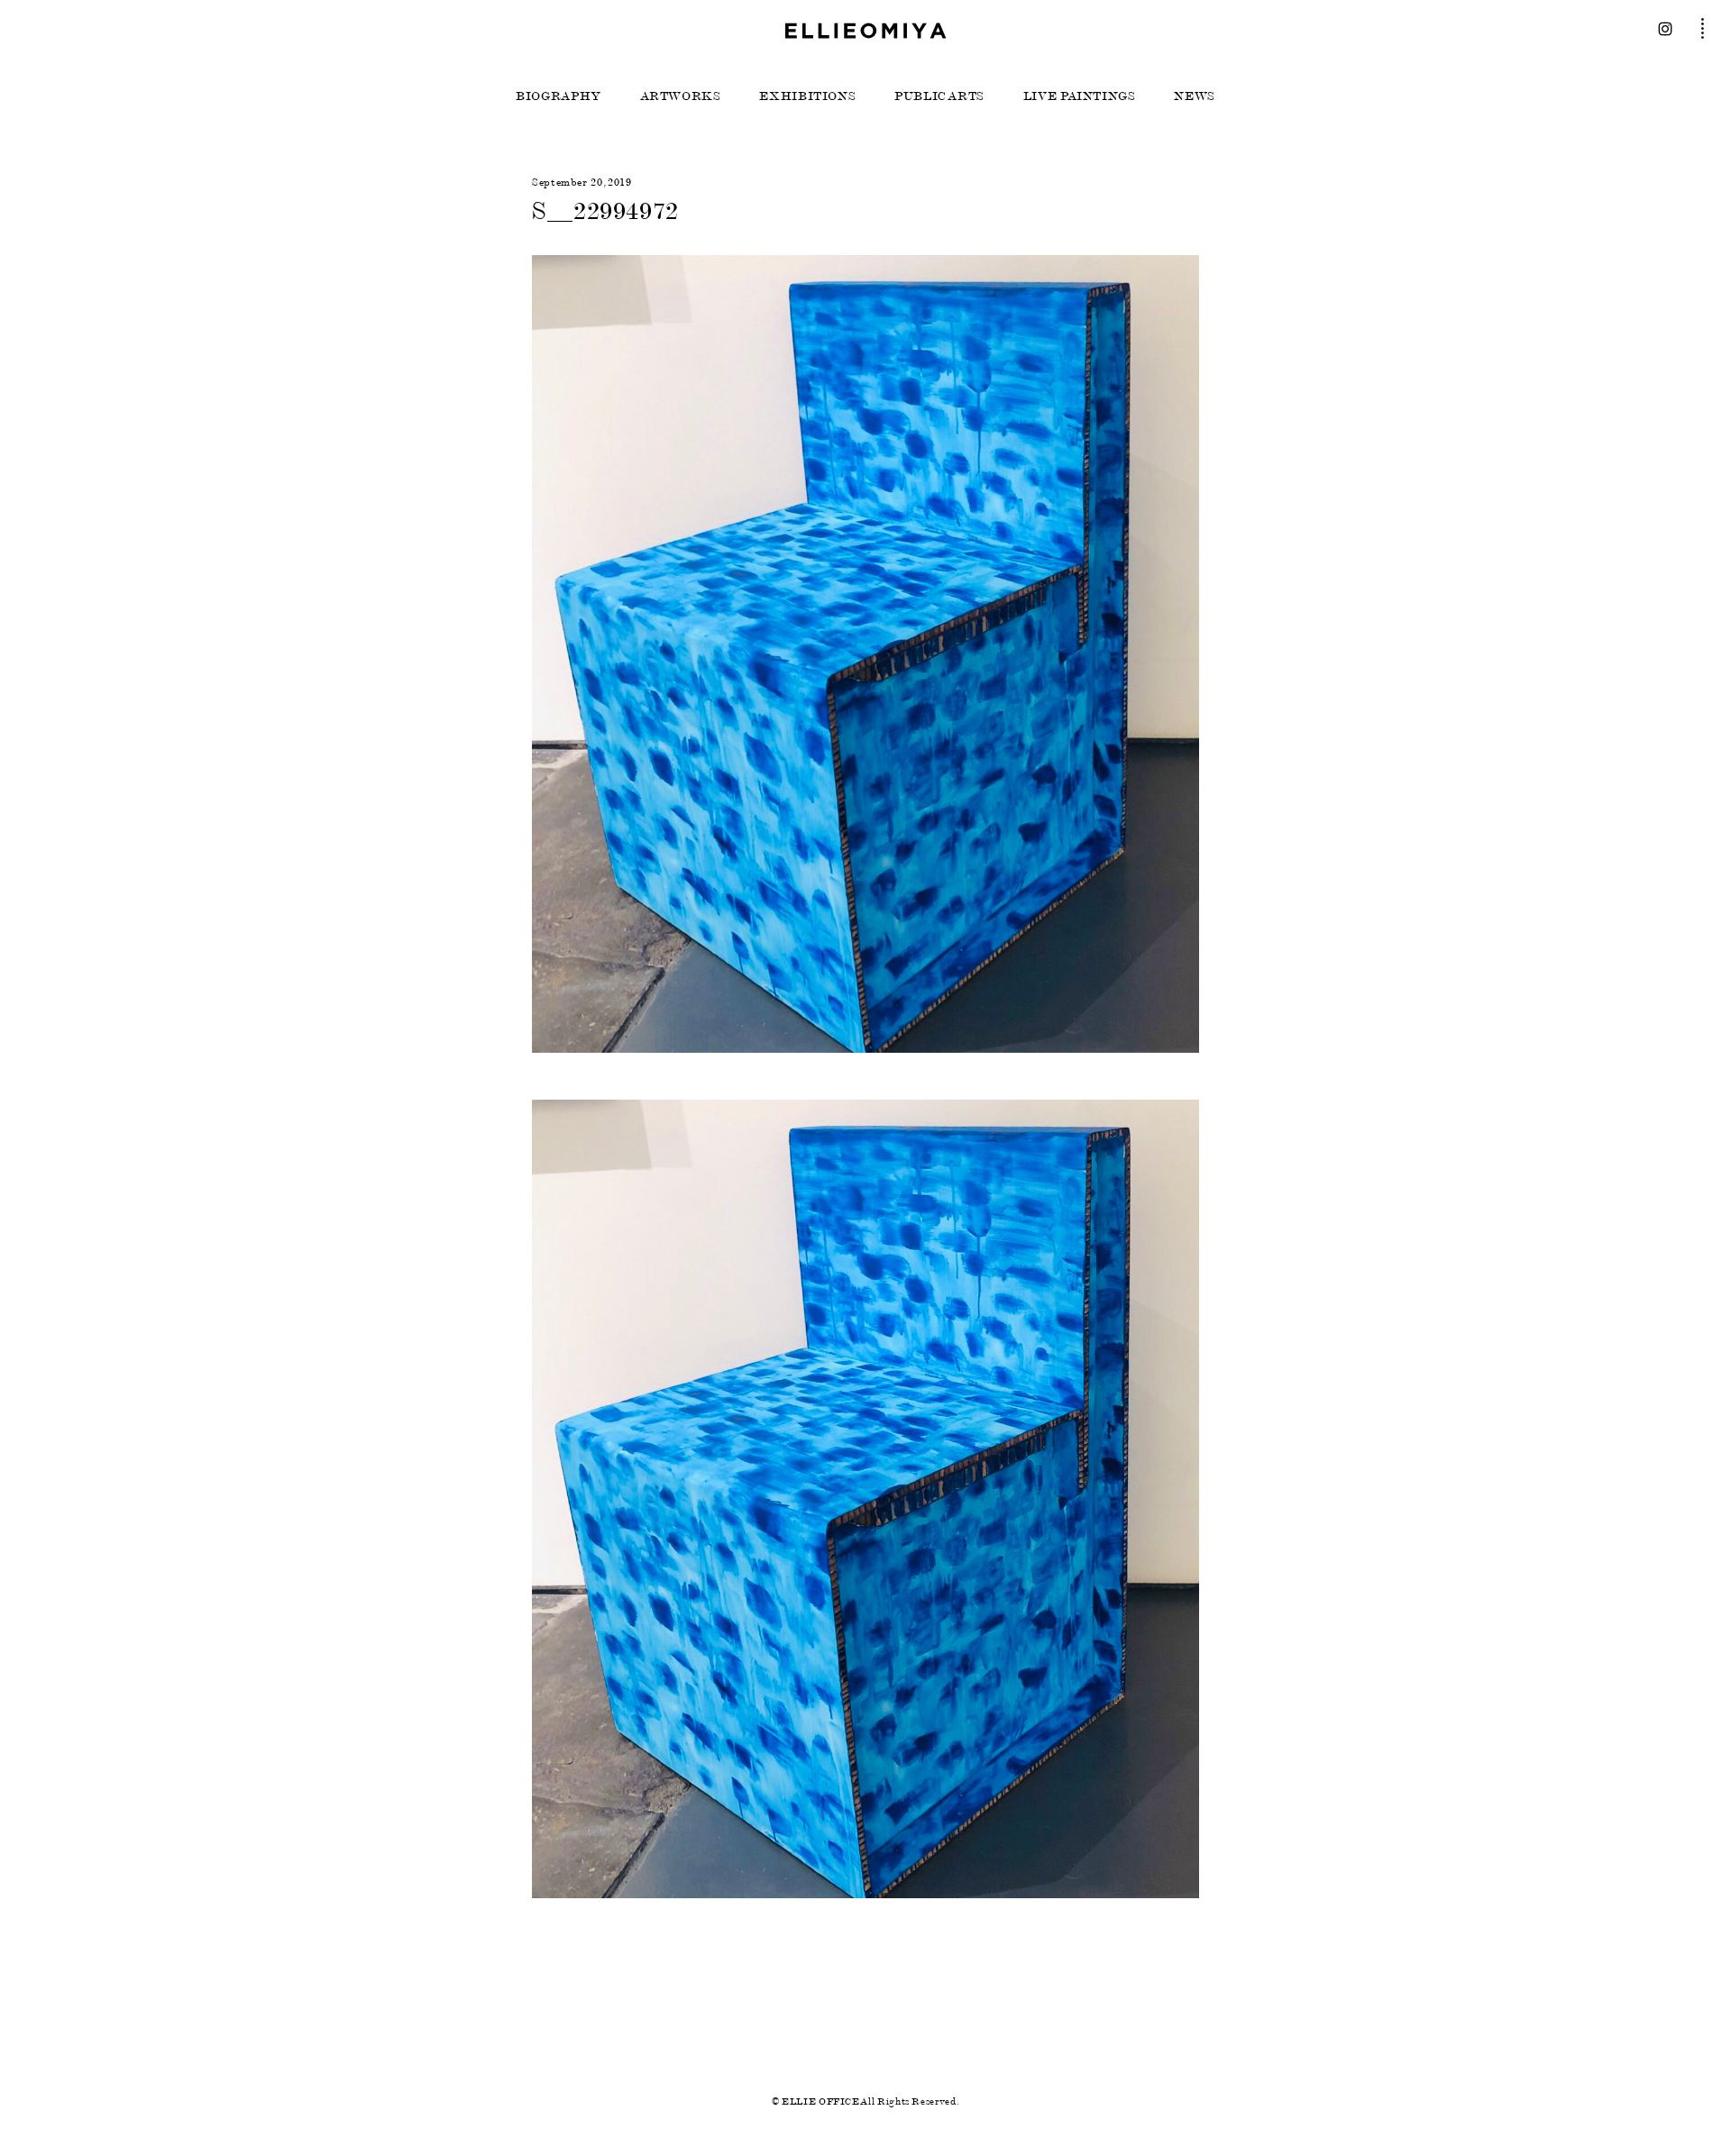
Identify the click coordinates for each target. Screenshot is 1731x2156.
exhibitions (807, 96)
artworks (681, 96)
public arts (939, 96)
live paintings (1080, 96)
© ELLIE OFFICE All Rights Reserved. (865, 2101)
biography (559, 96)
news (1195, 96)
